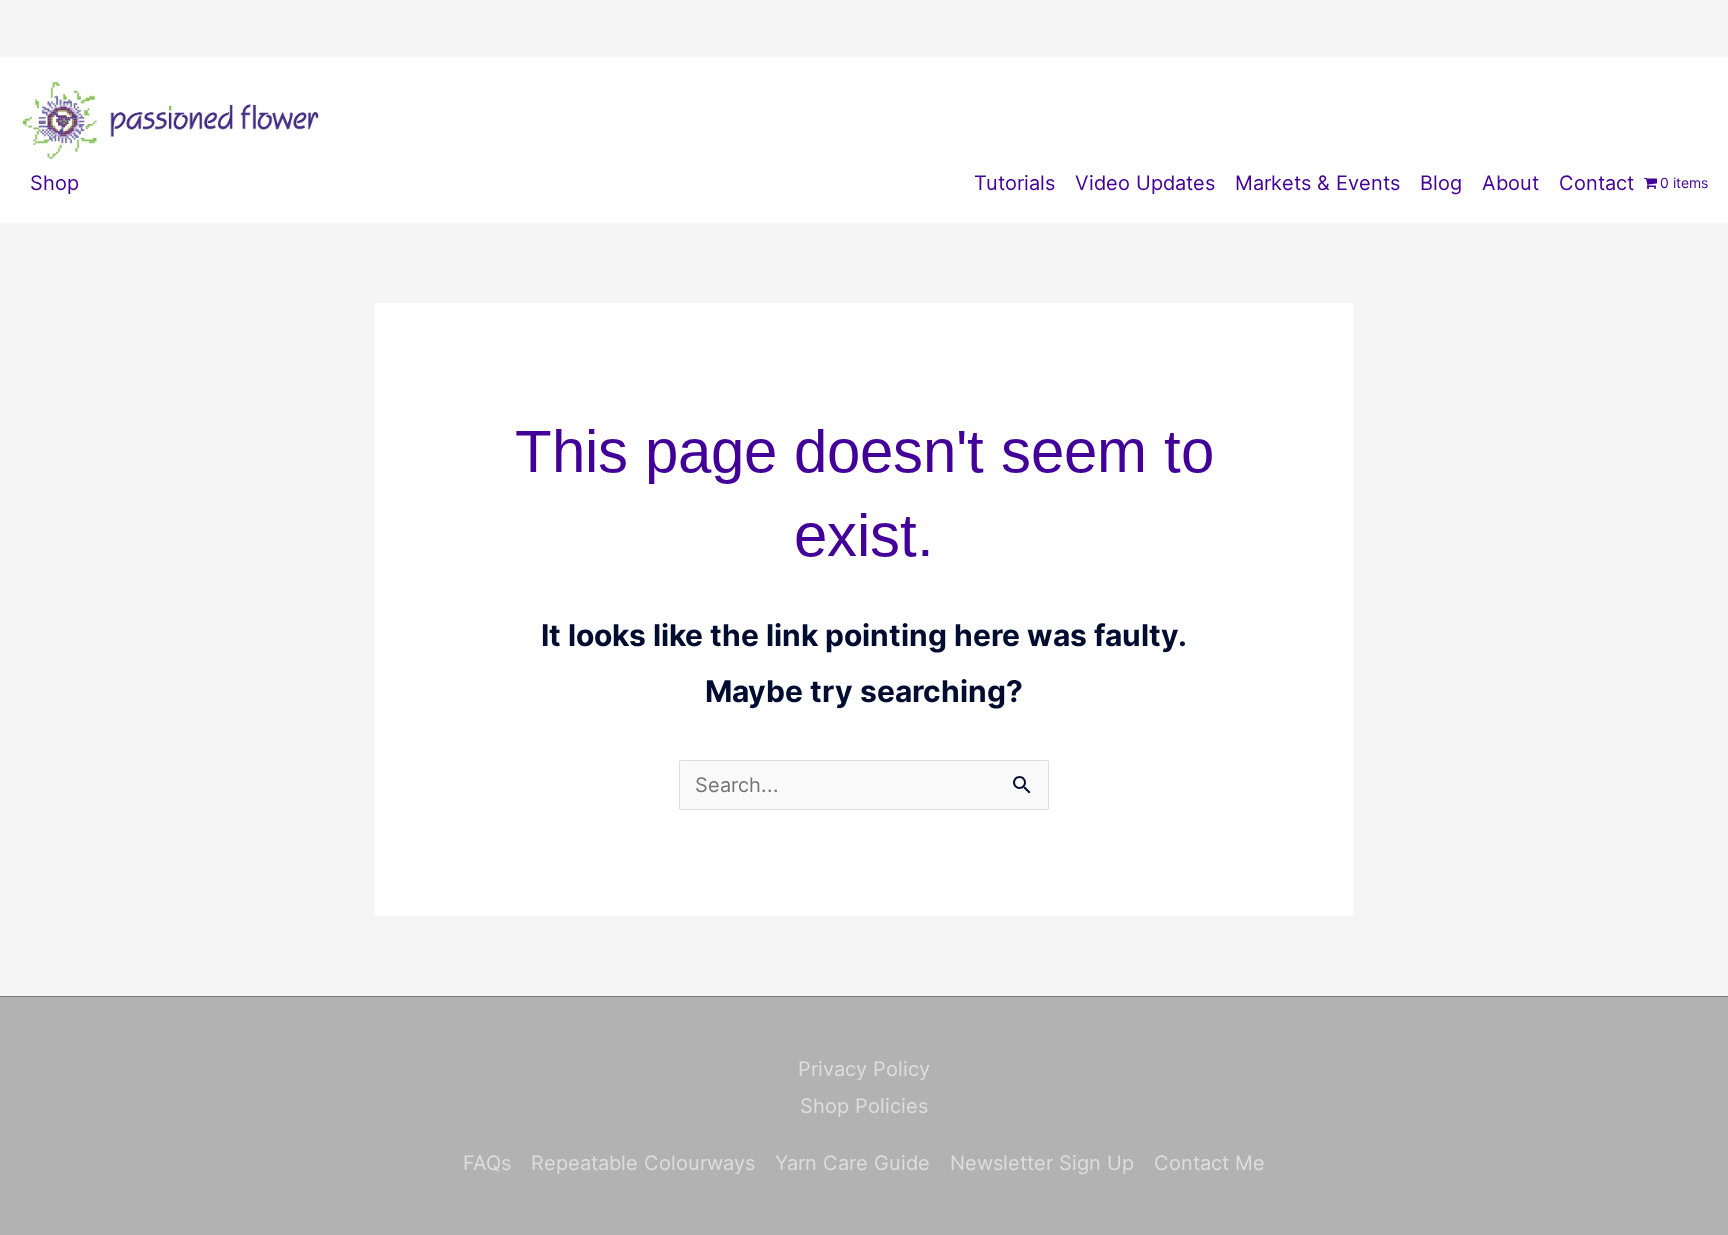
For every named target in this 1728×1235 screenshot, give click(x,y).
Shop (54, 183)
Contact (1596, 183)
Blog (1441, 183)
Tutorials (1014, 183)
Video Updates (1145, 183)
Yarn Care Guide (852, 1163)
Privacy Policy (864, 1069)
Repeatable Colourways (643, 1163)
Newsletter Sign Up (1042, 1163)
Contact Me (1209, 1163)
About (1510, 183)
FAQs (487, 1163)
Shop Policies (864, 1106)
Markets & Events (1317, 183)
